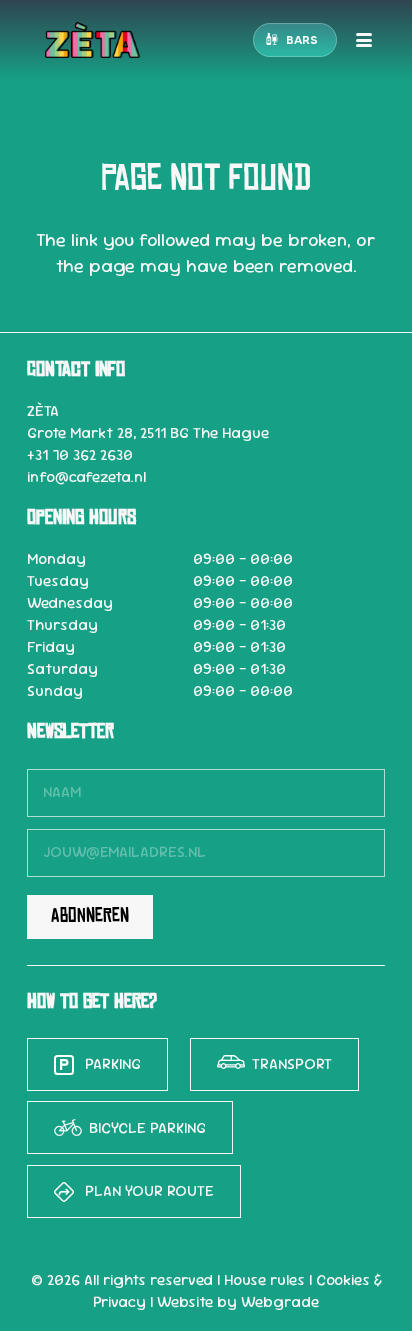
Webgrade (280, 1302)
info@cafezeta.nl (86, 477)
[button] (363, 40)
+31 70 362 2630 (80, 455)
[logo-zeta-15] (92, 40)
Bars (302, 39)
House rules (264, 1280)
